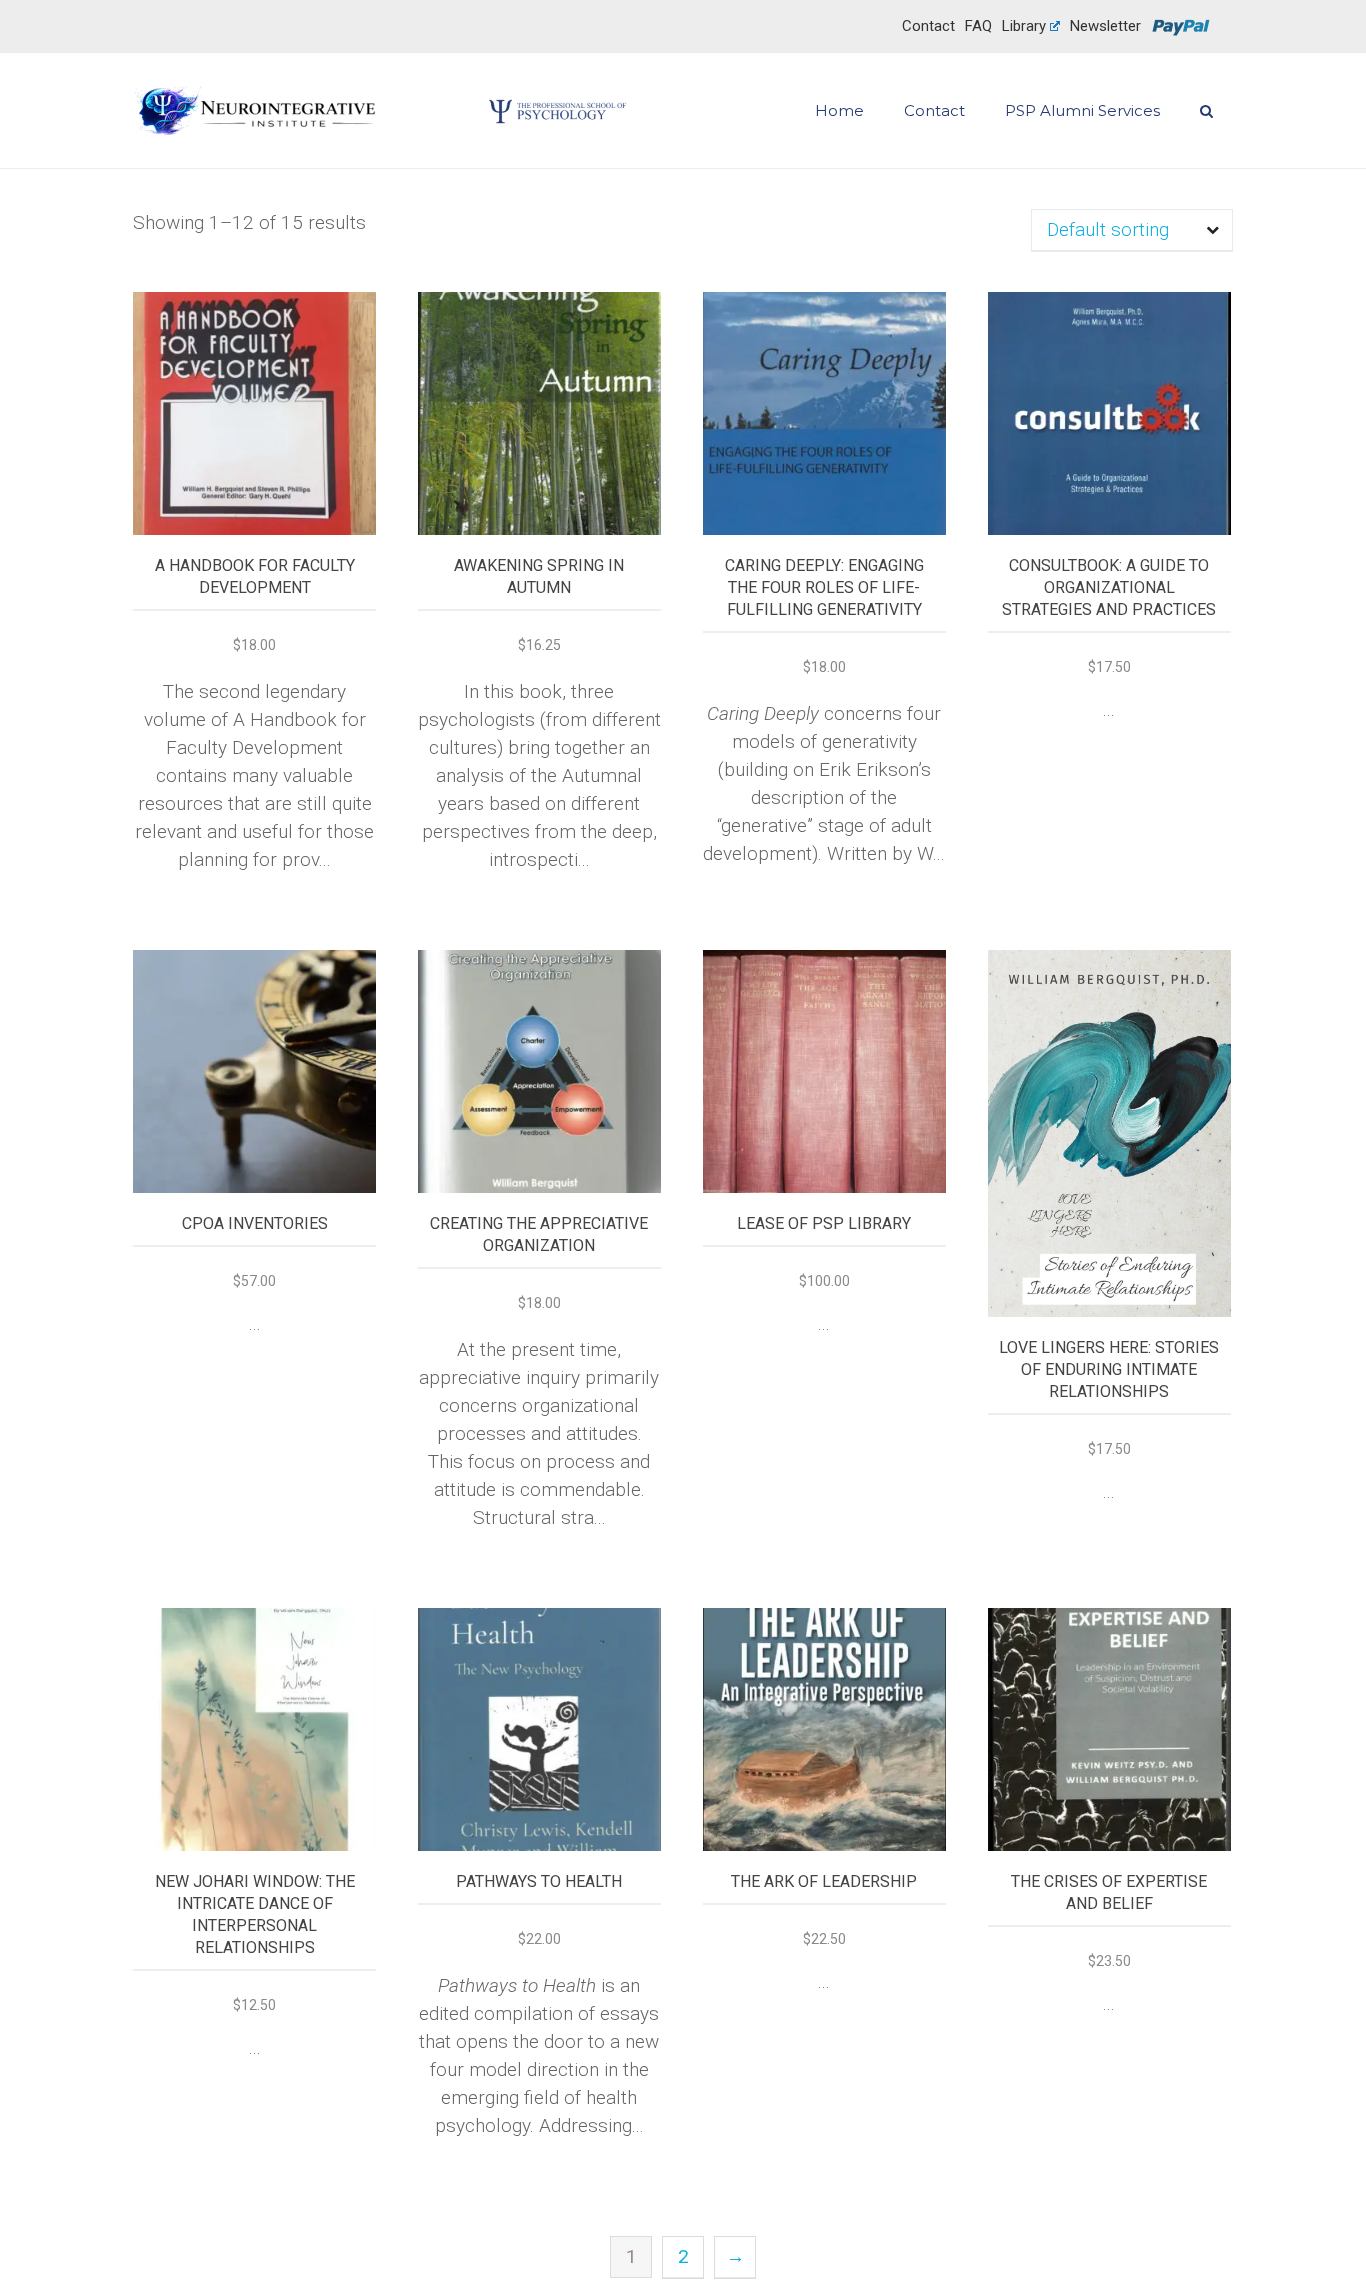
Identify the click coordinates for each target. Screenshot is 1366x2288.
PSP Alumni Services (1082, 111)
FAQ (978, 26)
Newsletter (1105, 26)
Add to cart (255, 407)
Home (839, 111)
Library (1024, 26)
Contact (928, 26)
